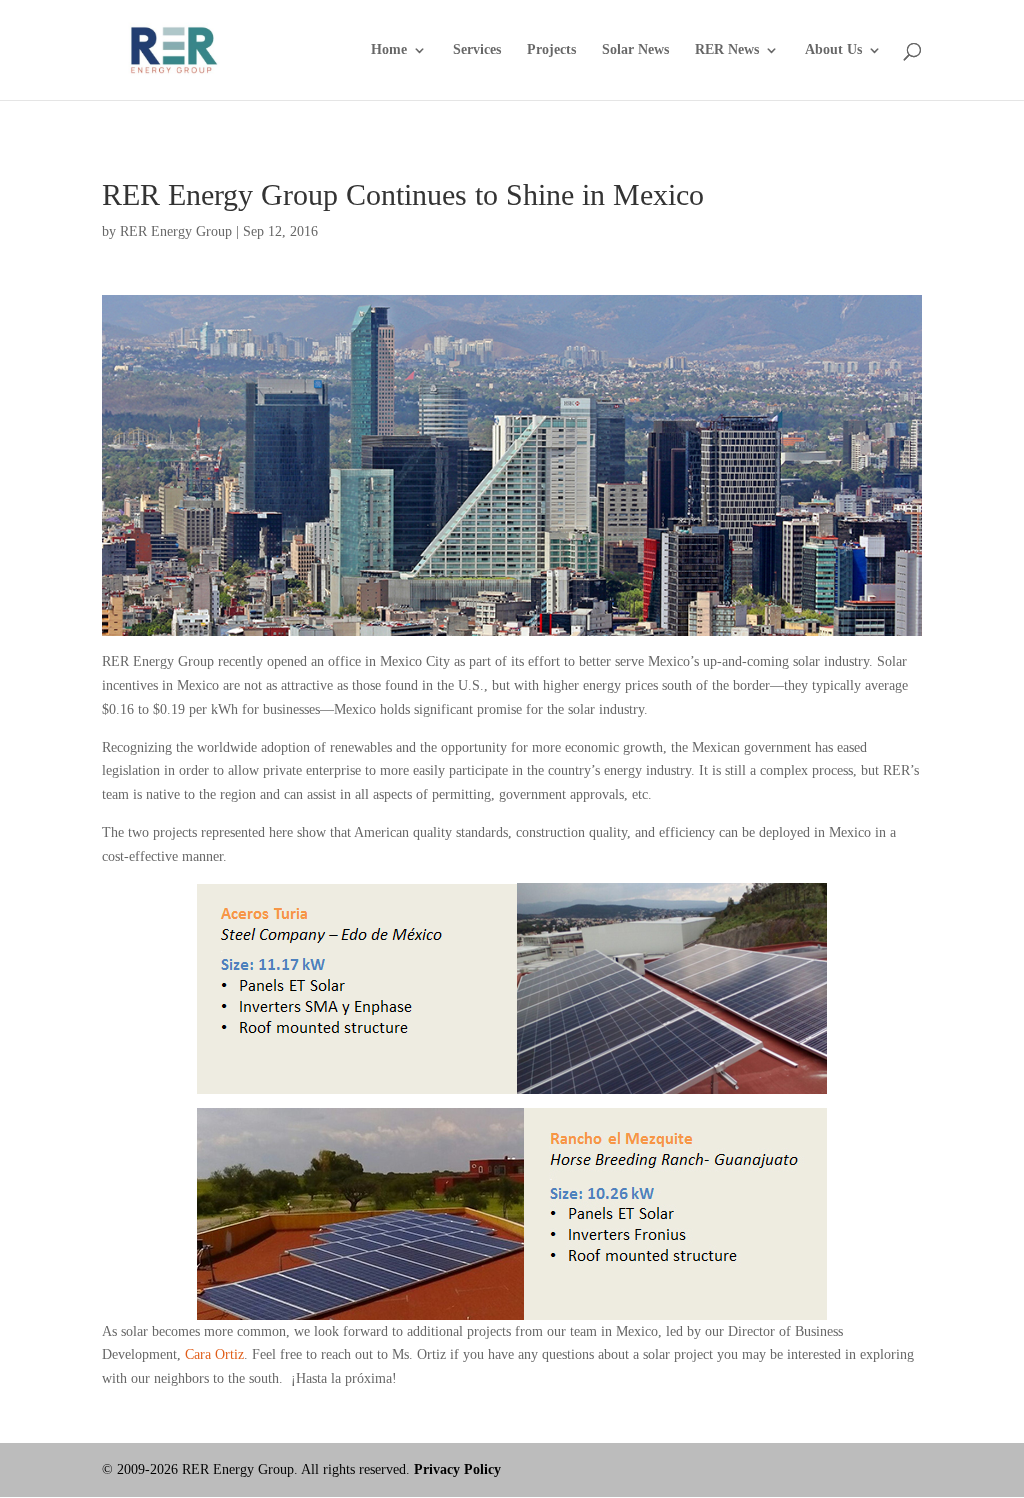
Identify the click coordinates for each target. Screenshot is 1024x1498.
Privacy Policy (457, 1469)
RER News (727, 50)
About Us (833, 50)
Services (477, 50)
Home (389, 50)
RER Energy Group (176, 231)
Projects (551, 50)
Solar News (635, 50)
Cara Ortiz (214, 1354)
